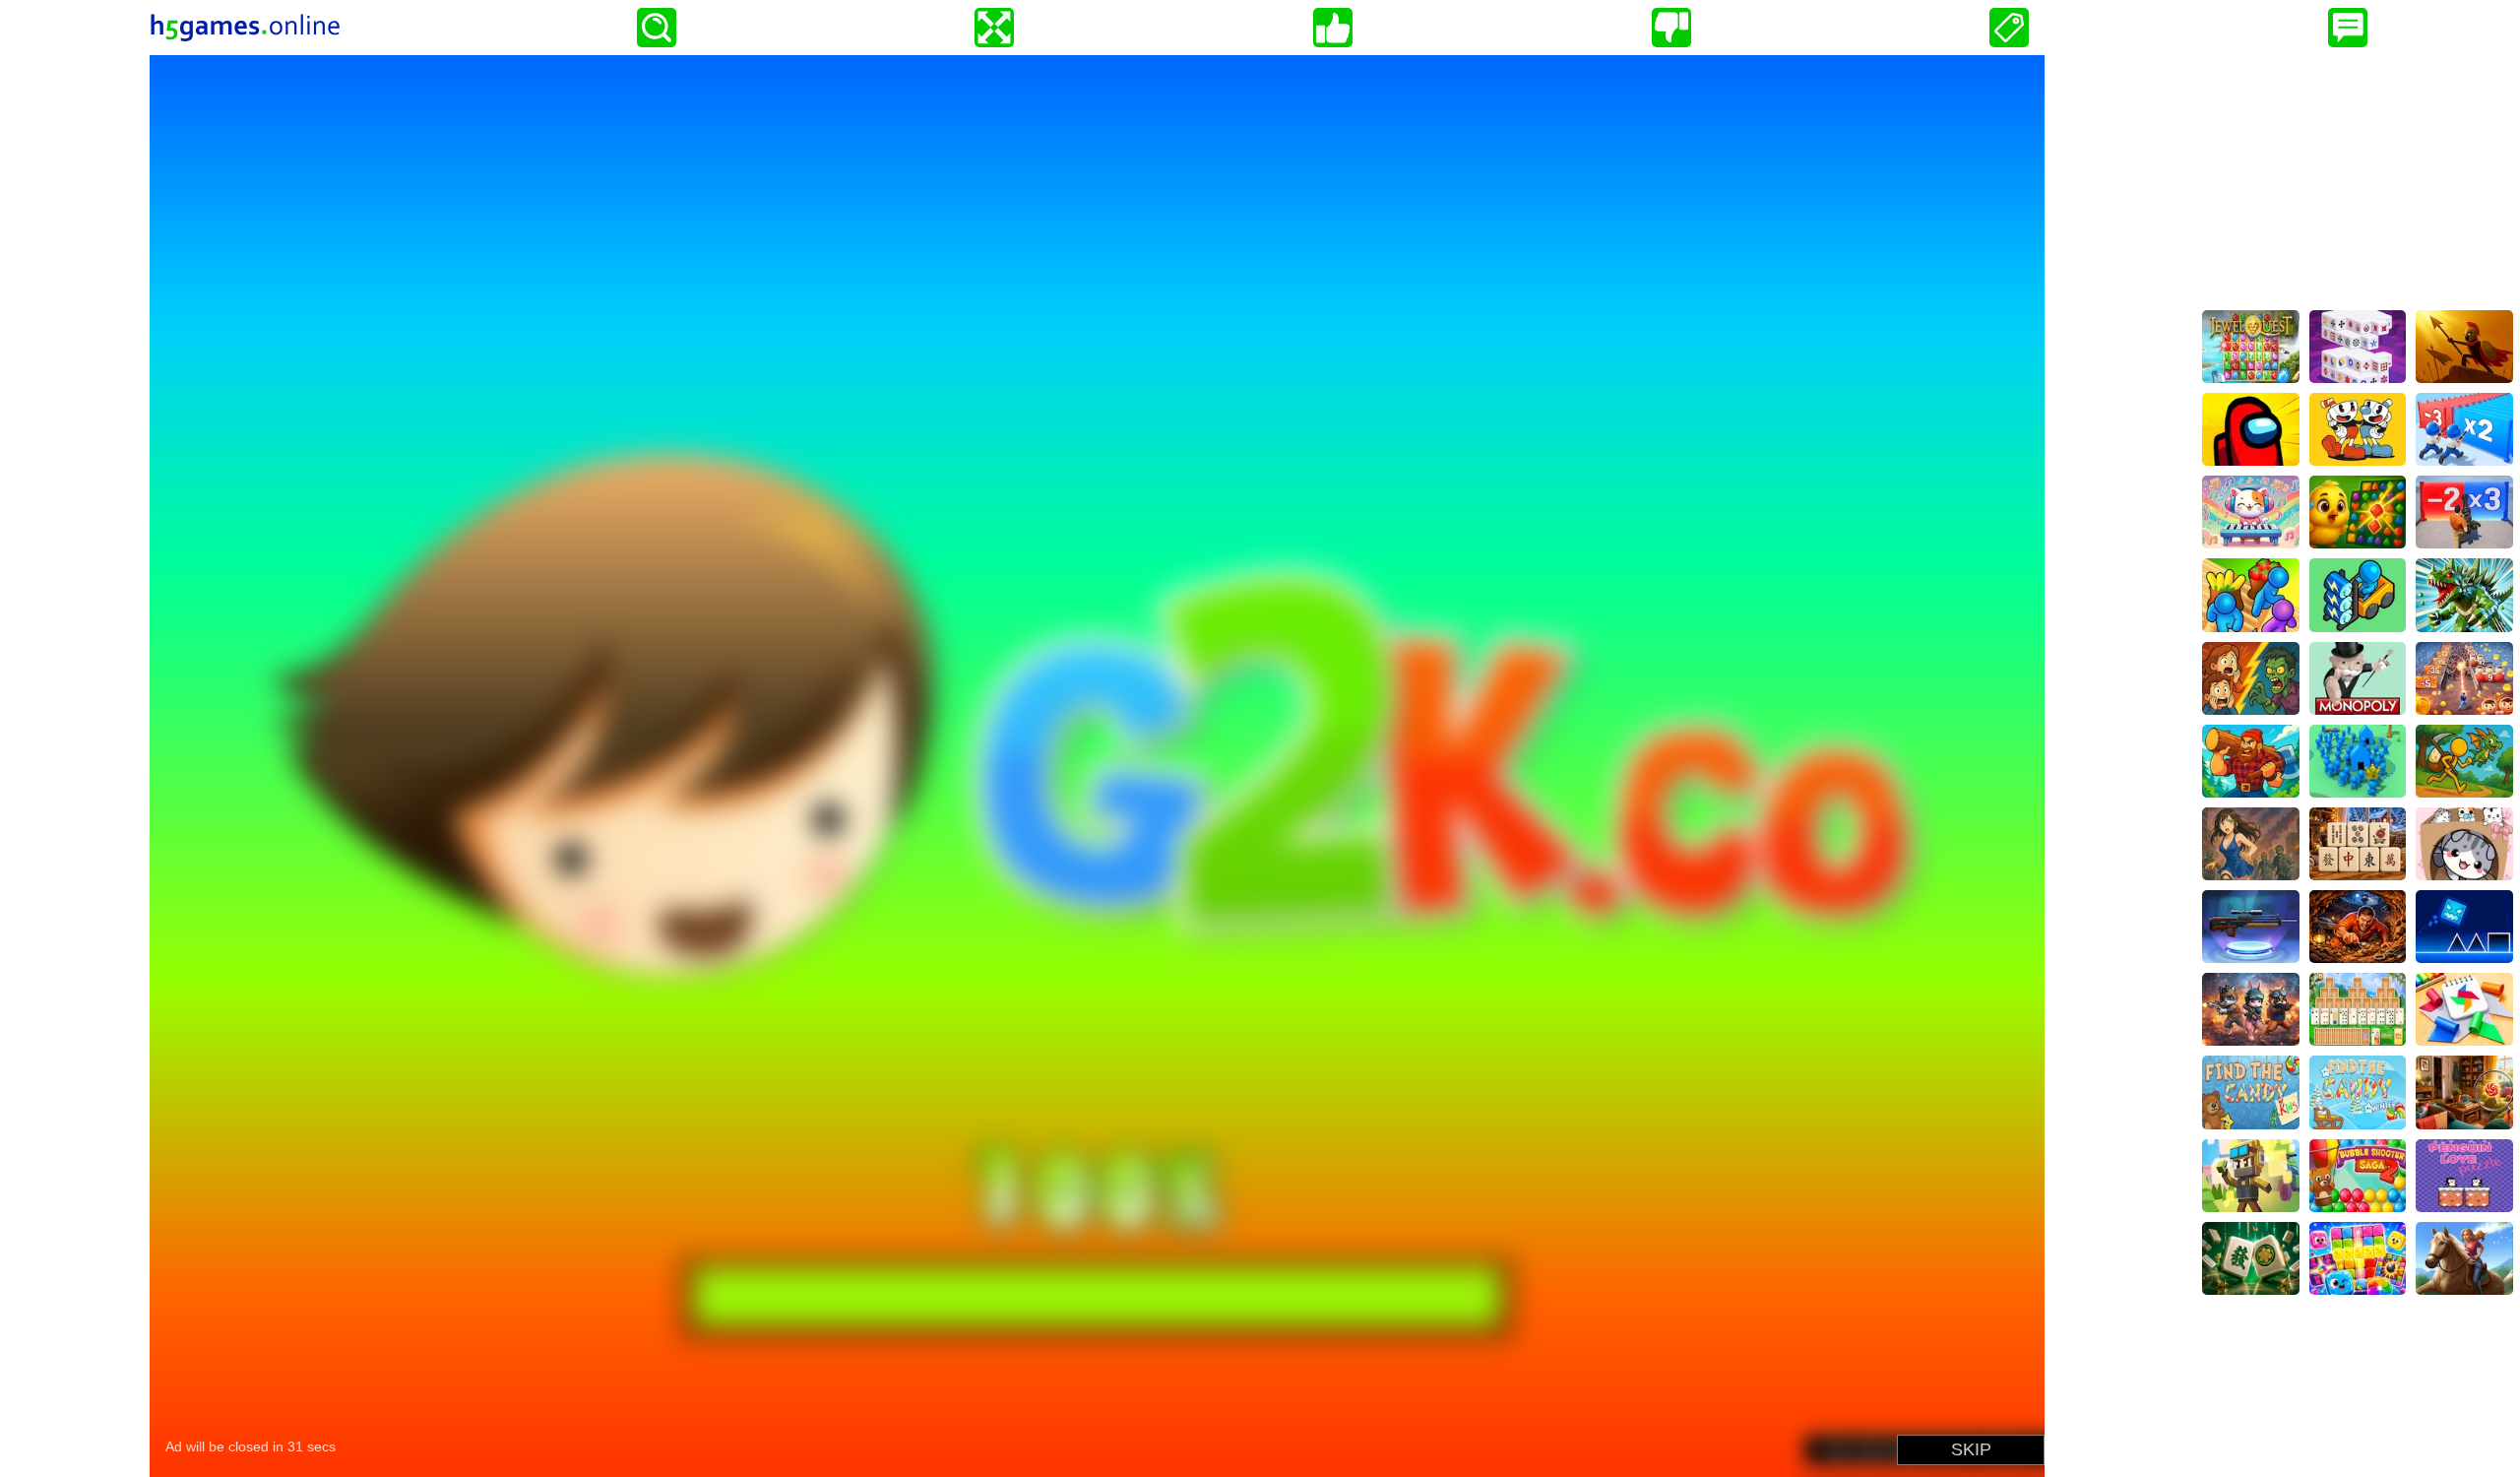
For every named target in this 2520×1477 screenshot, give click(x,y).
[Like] (1333, 28)
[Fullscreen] (994, 28)
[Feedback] (2348, 28)
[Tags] (2009, 28)
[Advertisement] (2358, 178)
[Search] (657, 28)
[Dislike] (1671, 28)
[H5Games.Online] (245, 28)
